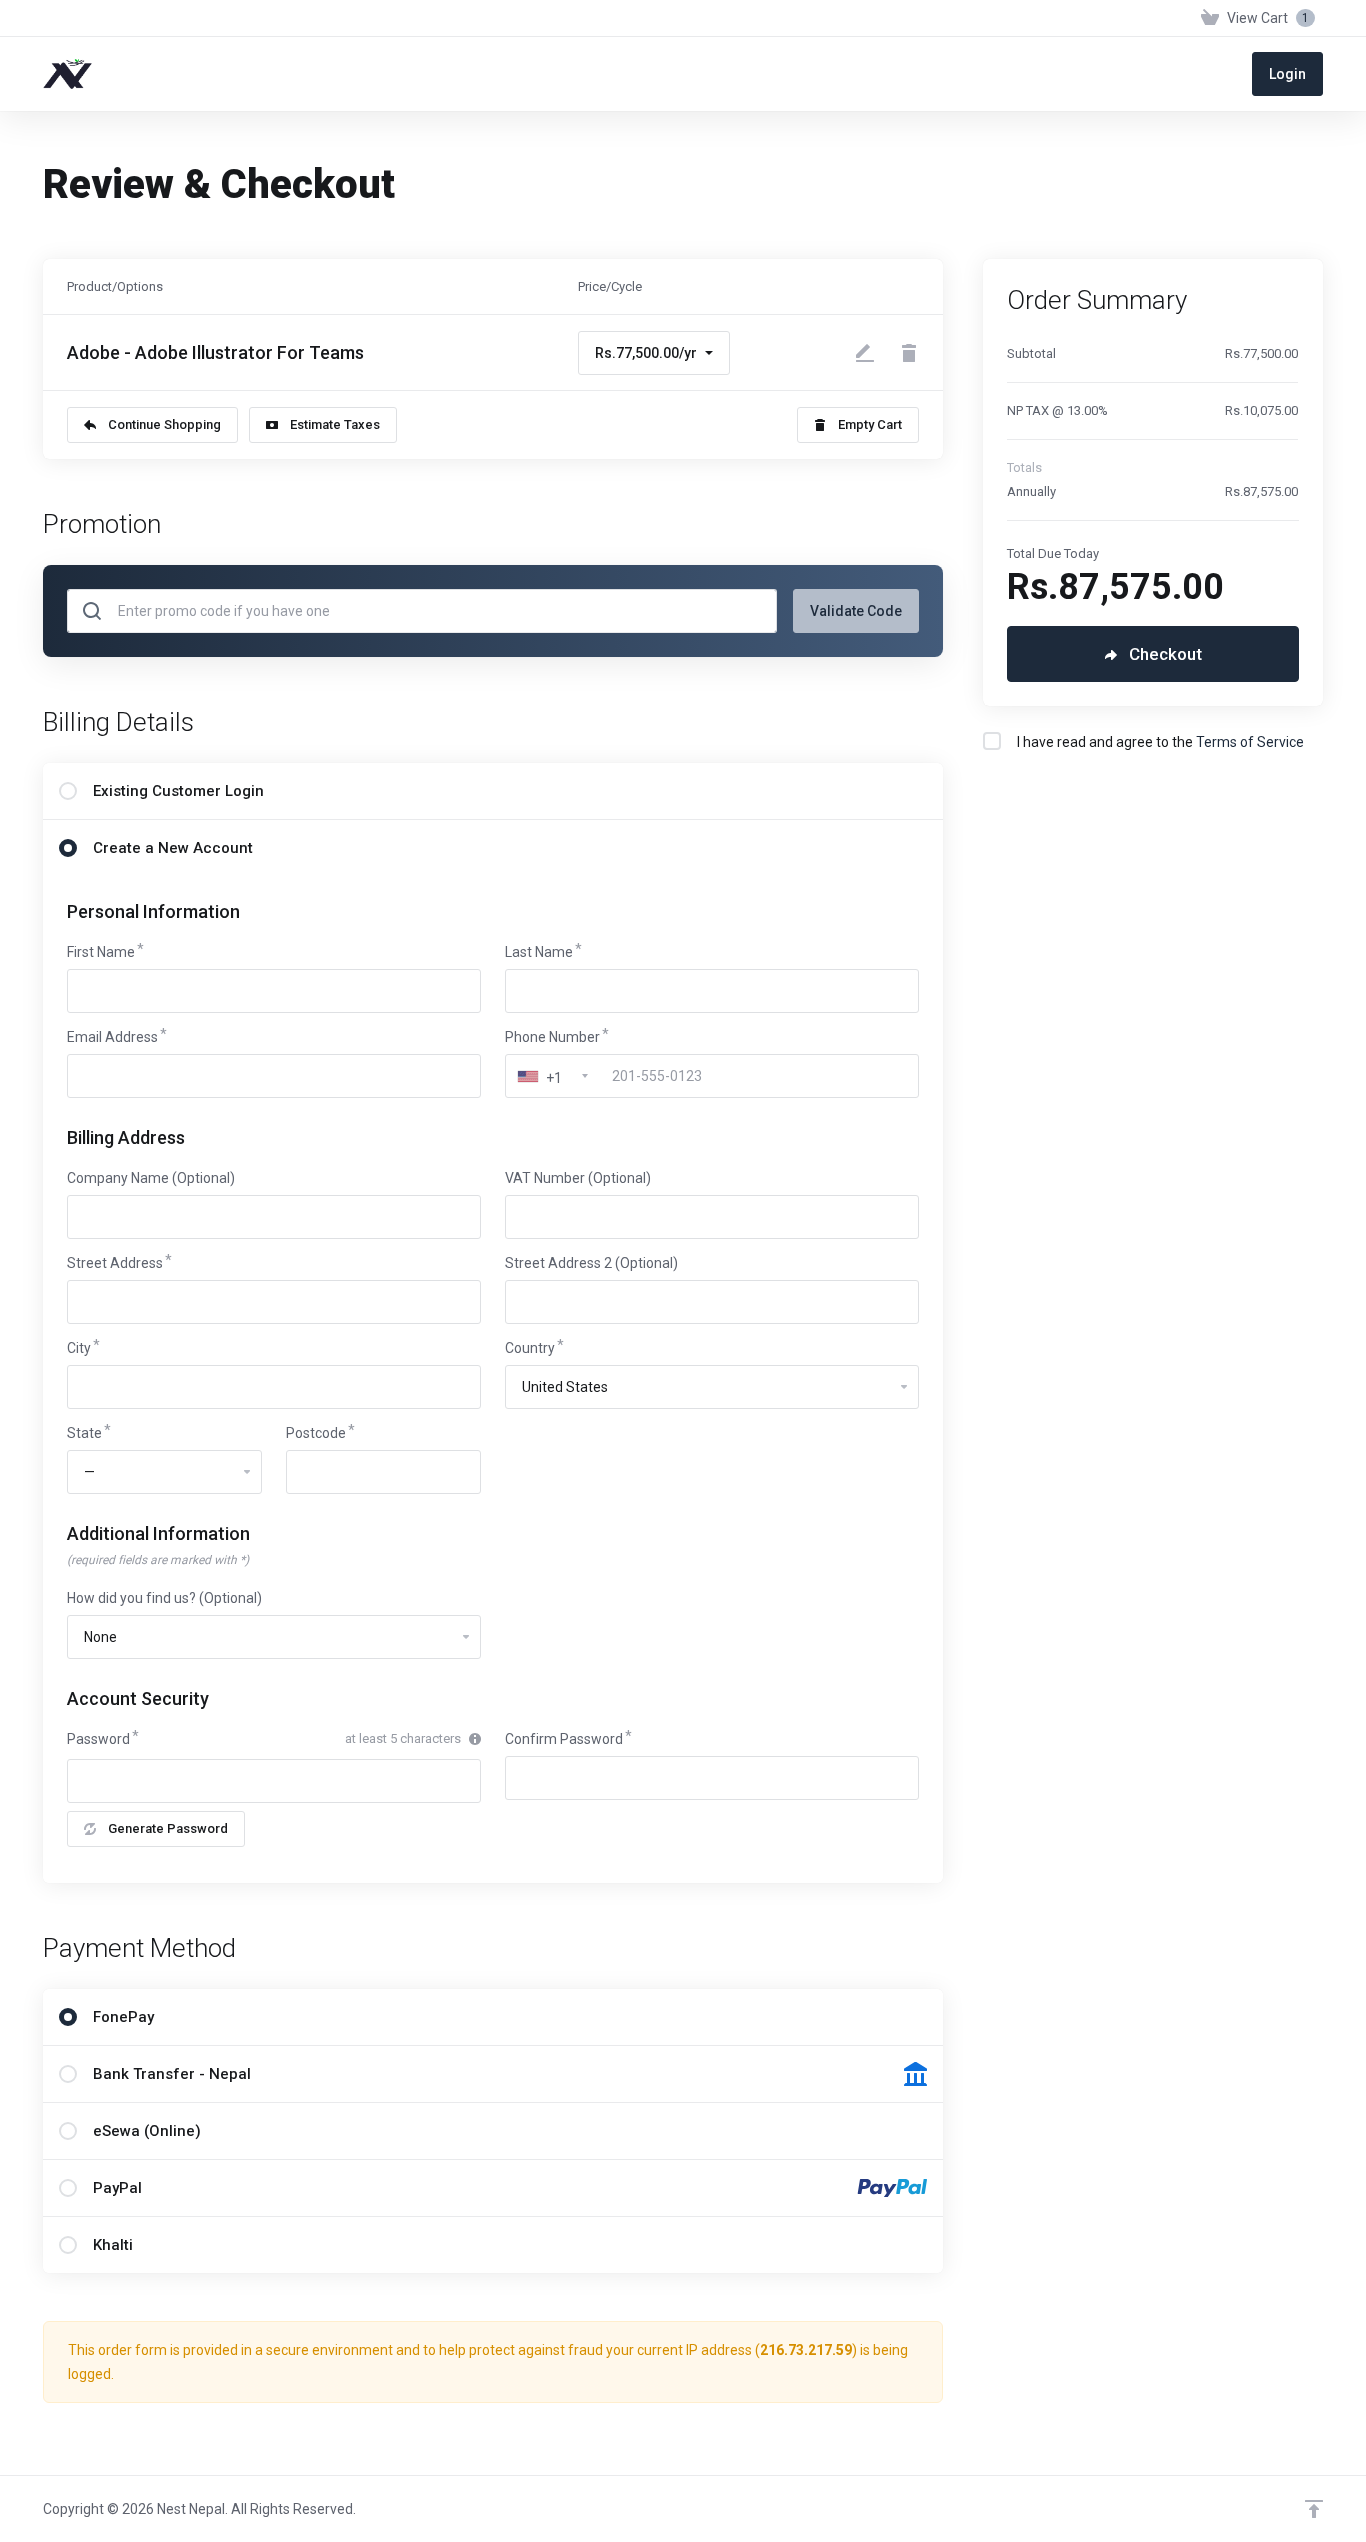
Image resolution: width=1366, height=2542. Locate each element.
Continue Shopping (164, 424)
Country (530, 1348)
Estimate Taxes (335, 424)
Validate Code (856, 611)
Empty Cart (870, 424)
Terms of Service (1250, 742)
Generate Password (168, 1828)
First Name (101, 952)
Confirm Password (564, 1739)
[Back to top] (1314, 2509)
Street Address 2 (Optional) (591, 1263)
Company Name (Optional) (151, 1178)
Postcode (316, 1433)
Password (98, 1739)
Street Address (115, 1263)
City (79, 1348)
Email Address (112, 1037)
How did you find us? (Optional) (164, 1598)
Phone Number (552, 1037)
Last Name (539, 952)
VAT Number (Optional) (578, 1178)
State (84, 1433)
